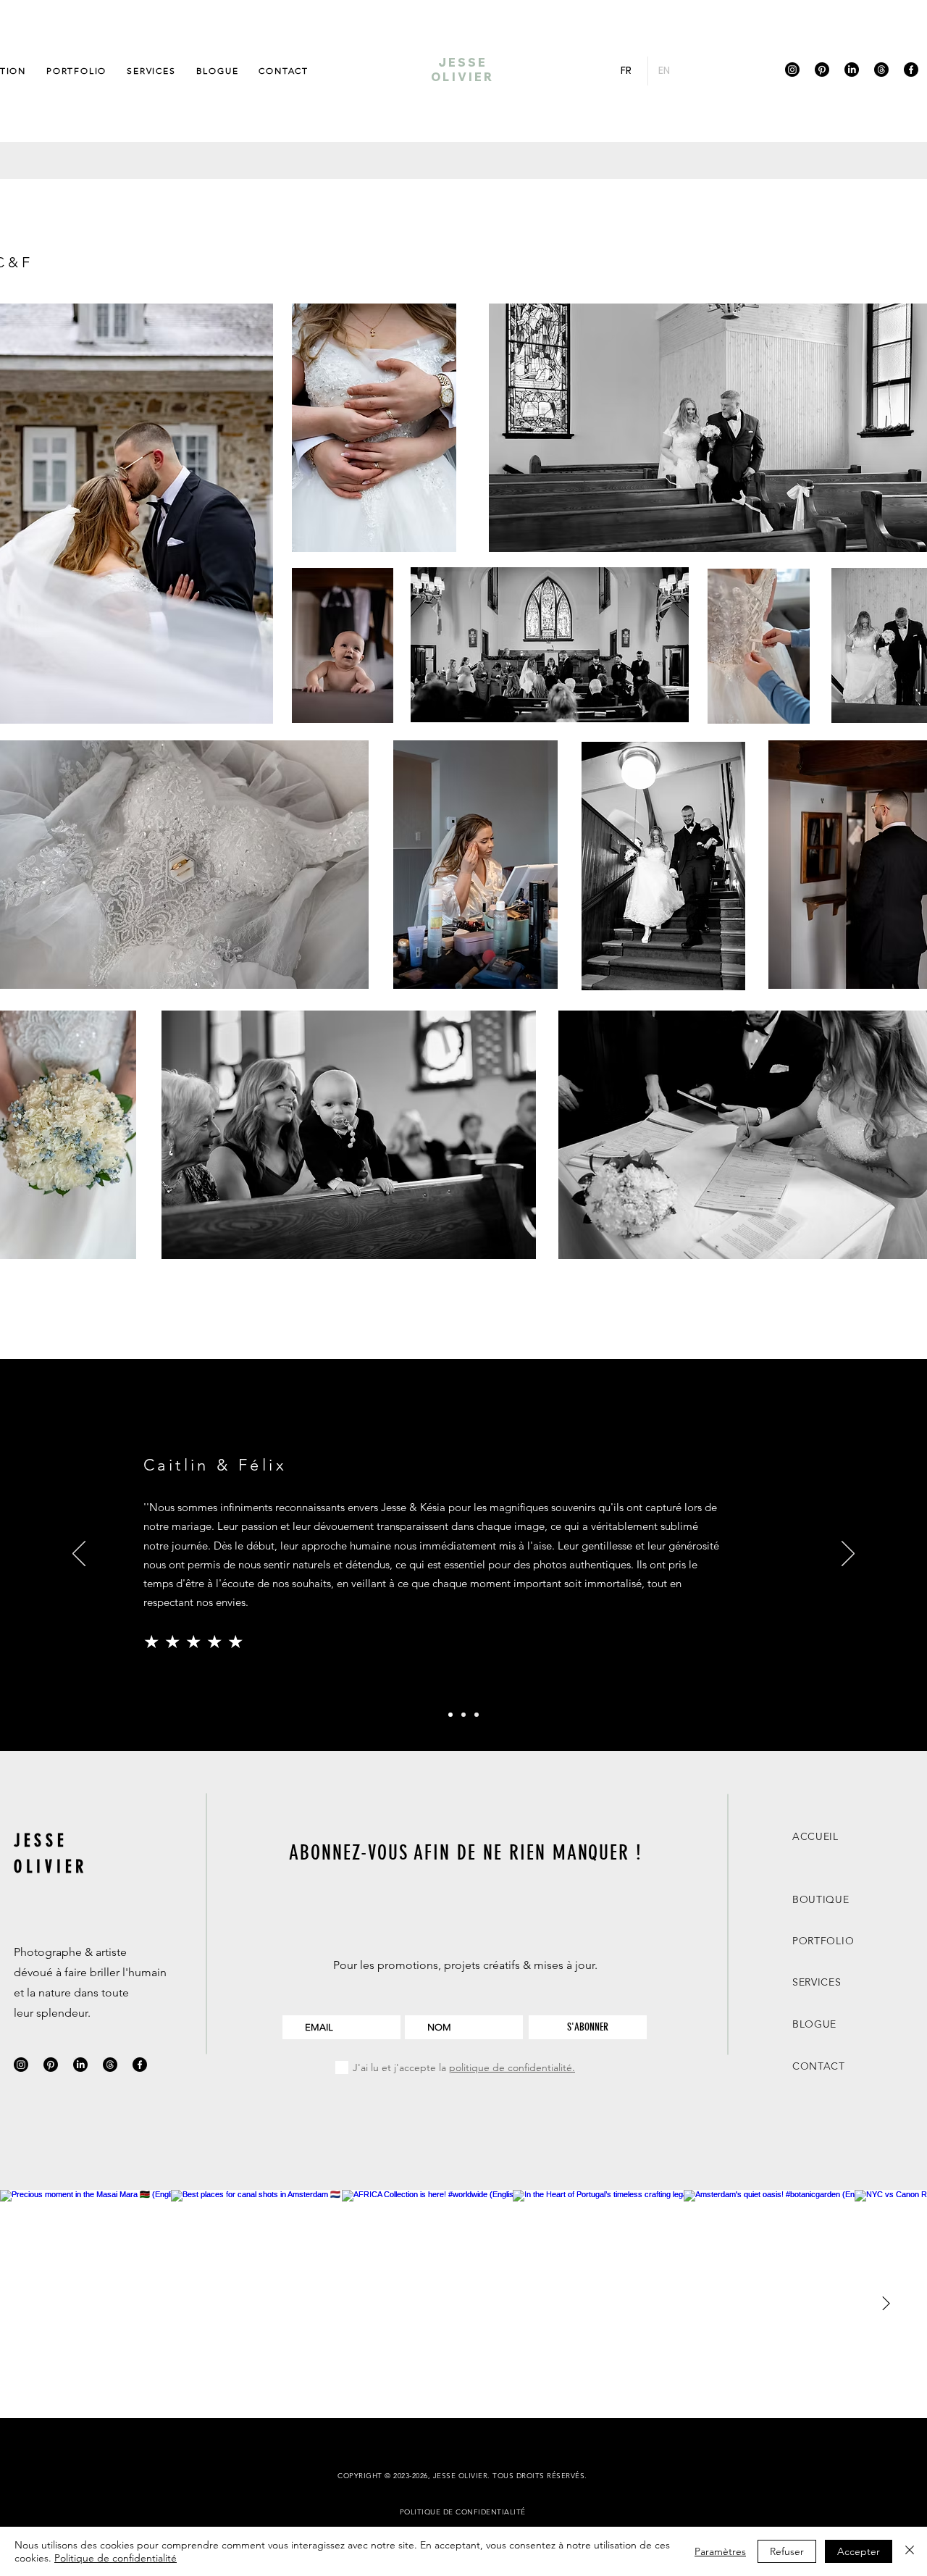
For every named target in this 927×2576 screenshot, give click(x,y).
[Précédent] (79, 1555)
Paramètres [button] (720, 2551)
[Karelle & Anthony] (463, 1715)
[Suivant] (848, 1555)
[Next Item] (886, 2304)
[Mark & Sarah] (477, 1715)
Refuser (787, 2551)
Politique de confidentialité (116, 2558)
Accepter (859, 2551)
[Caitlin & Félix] (450, 1715)
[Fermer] (910, 2551)
